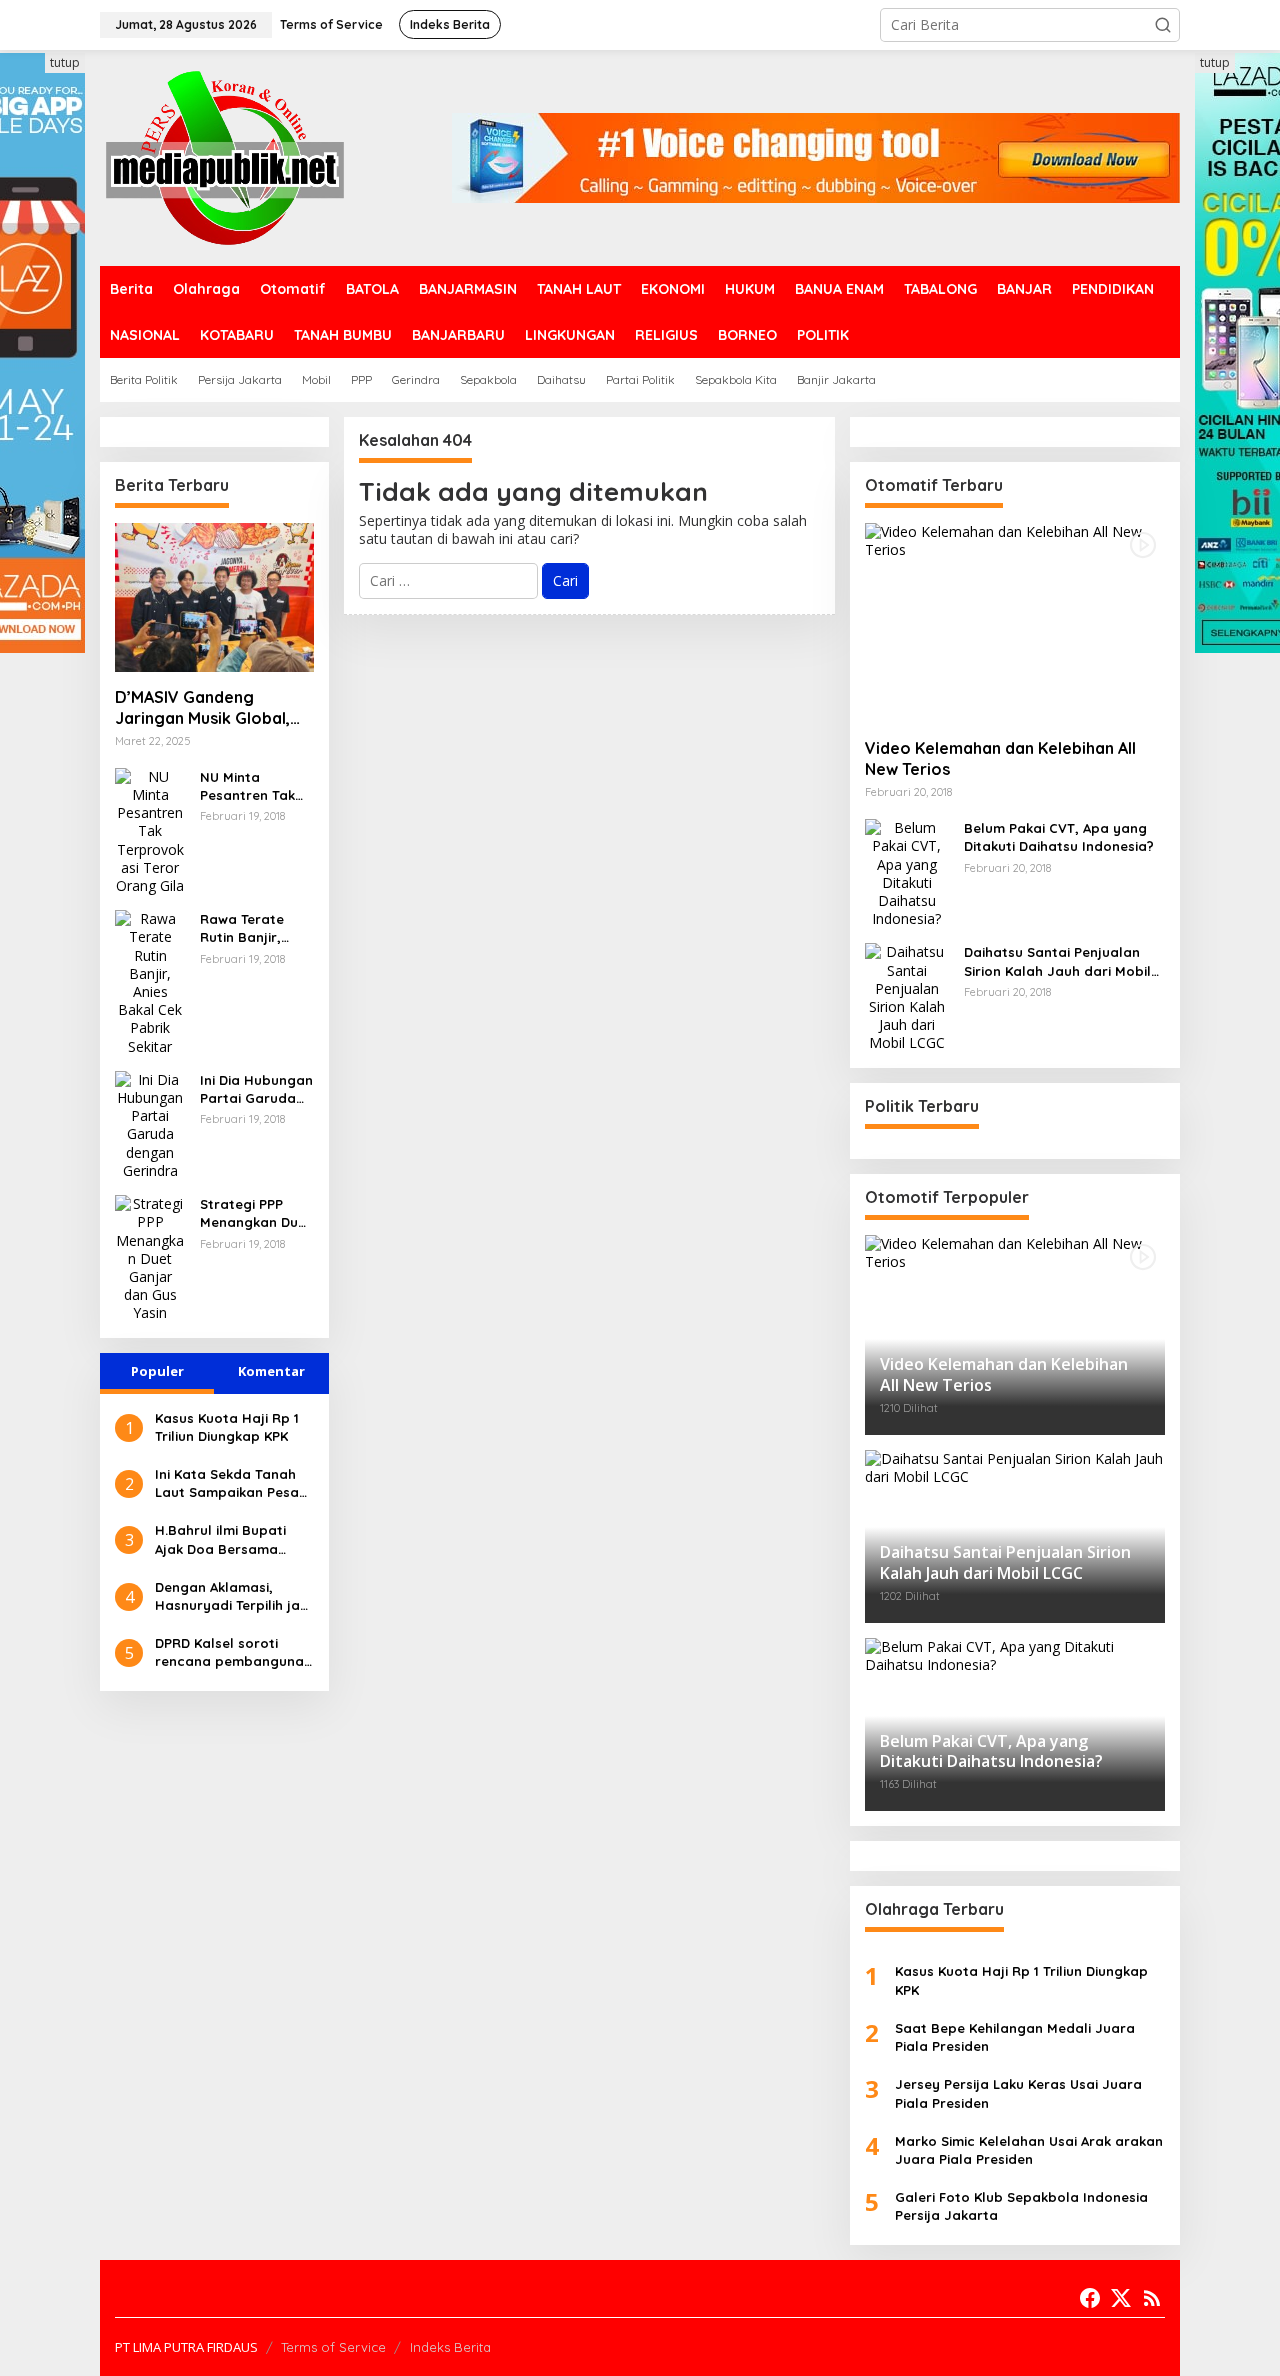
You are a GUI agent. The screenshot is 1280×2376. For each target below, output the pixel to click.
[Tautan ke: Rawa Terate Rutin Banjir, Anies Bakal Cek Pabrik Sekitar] (150, 981)
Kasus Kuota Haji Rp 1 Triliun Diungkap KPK (227, 1427)
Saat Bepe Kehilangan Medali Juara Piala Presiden (1015, 2037)
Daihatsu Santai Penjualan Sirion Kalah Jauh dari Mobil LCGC (1057, 961)
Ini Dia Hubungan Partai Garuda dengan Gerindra (256, 1089)
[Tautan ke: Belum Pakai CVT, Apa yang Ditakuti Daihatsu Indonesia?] (907, 872)
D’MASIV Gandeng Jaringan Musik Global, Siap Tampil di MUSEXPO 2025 (208, 708)
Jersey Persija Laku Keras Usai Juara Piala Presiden (1018, 2093)
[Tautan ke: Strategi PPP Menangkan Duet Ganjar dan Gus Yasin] (150, 1257)
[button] (1163, 25)
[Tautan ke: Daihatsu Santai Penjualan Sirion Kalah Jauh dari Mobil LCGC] (907, 996)
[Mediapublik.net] (225, 156)
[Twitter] (1121, 2298)
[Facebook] (1090, 2298)
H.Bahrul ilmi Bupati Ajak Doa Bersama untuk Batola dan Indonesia (220, 1539)
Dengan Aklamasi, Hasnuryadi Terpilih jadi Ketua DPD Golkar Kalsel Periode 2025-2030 (233, 1596)
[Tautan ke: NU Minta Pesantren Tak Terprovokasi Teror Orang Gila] (150, 829)
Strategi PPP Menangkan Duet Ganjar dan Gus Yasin (256, 1213)
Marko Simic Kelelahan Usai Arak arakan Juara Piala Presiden (1029, 2150)
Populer (157, 1371)
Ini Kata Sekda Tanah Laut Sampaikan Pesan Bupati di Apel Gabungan (231, 1483)
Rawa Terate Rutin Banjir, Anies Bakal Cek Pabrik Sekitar (252, 928)
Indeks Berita (450, 2347)
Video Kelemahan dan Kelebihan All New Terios (1000, 758)
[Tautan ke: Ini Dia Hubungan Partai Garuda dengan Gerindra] (150, 1123)
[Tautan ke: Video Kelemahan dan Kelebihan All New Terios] (1015, 623)
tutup (65, 62)
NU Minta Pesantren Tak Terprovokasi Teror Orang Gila (255, 786)
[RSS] (1152, 2298)
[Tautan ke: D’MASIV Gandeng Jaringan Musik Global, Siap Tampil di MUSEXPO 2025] (214, 597)
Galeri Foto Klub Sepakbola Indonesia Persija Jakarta (1021, 2206)
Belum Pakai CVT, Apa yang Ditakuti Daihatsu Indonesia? (1059, 837)
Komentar (271, 1371)
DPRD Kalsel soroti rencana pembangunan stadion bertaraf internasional (233, 1652)
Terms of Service (333, 2347)
